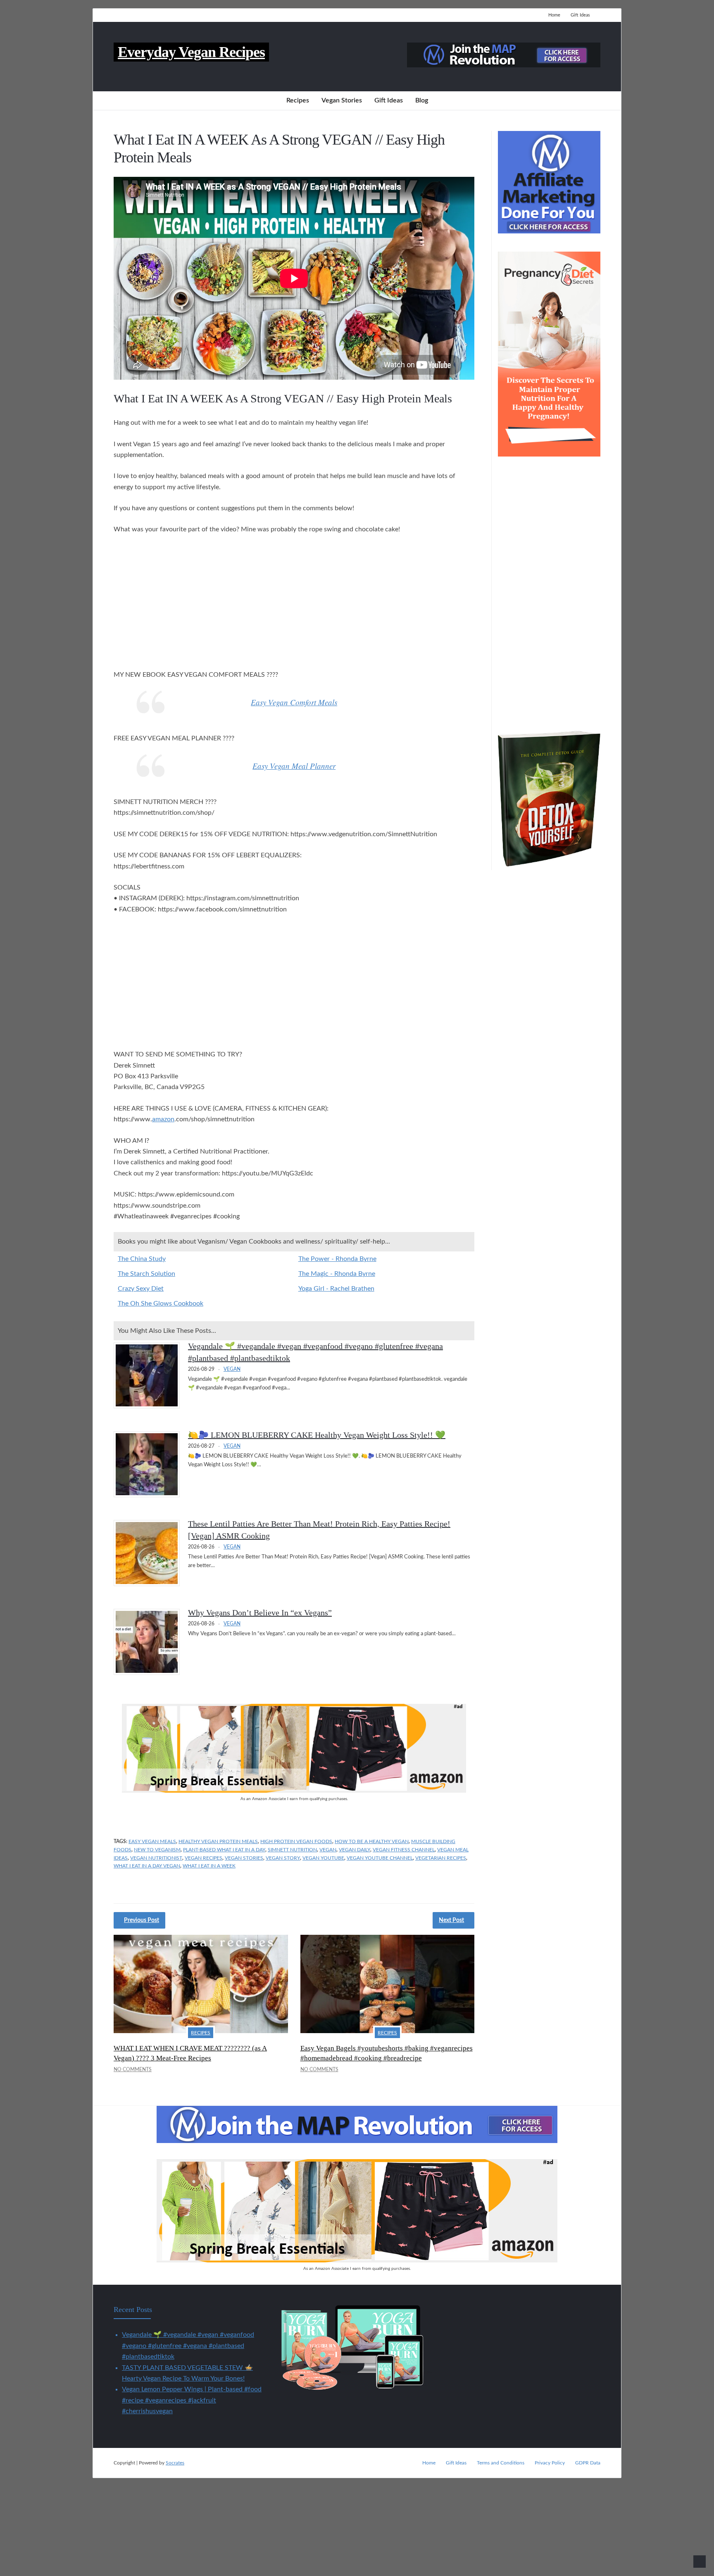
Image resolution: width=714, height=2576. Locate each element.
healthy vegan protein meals (218, 1841)
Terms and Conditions (501, 2463)
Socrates (175, 2463)
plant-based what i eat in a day (224, 1850)
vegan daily (355, 1850)
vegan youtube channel (380, 1858)
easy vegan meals (152, 1841)
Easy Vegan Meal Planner (294, 766)
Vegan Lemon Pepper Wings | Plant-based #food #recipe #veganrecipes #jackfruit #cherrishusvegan (192, 2400)
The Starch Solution (146, 1274)
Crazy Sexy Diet (141, 1289)
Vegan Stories (342, 100)
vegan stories (244, 1858)
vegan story (283, 1858)
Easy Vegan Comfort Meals (294, 702)
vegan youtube (323, 1858)
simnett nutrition (292, 1850)
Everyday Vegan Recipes (191, 52)
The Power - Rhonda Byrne (337, 1259)
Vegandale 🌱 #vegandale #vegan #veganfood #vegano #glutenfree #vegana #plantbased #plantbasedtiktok (188, 2346)
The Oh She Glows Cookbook (161, 1303)
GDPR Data (588, 2463)
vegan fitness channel (404, 1850)
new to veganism (157, 1850)
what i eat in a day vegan (147, 1866)
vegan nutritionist (156, 1858)
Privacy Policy (550, 2463)
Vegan (232, 1369)
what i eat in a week (209, 1866)
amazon (163, 1119)
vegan (328, 1850)
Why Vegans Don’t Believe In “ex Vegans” (260, 1613)
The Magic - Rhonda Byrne (337, 1274)
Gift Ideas (580, 15)
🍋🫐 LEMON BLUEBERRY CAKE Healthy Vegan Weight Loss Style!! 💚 (317, 1435)
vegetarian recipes (441, 1858)
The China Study (142, 1259)
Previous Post (142, 1920)
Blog (422, 100)
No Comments (133, 2069)
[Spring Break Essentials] (294, 1791)
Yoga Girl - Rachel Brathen (336, 1289)
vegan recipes (203, 1858)
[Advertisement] (294, 603)
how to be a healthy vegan (372, 1841)
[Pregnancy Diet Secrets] (549, 454)
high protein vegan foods (296, 1841)
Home (554, 15)
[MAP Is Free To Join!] (504, 65)
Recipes (298, 100)
